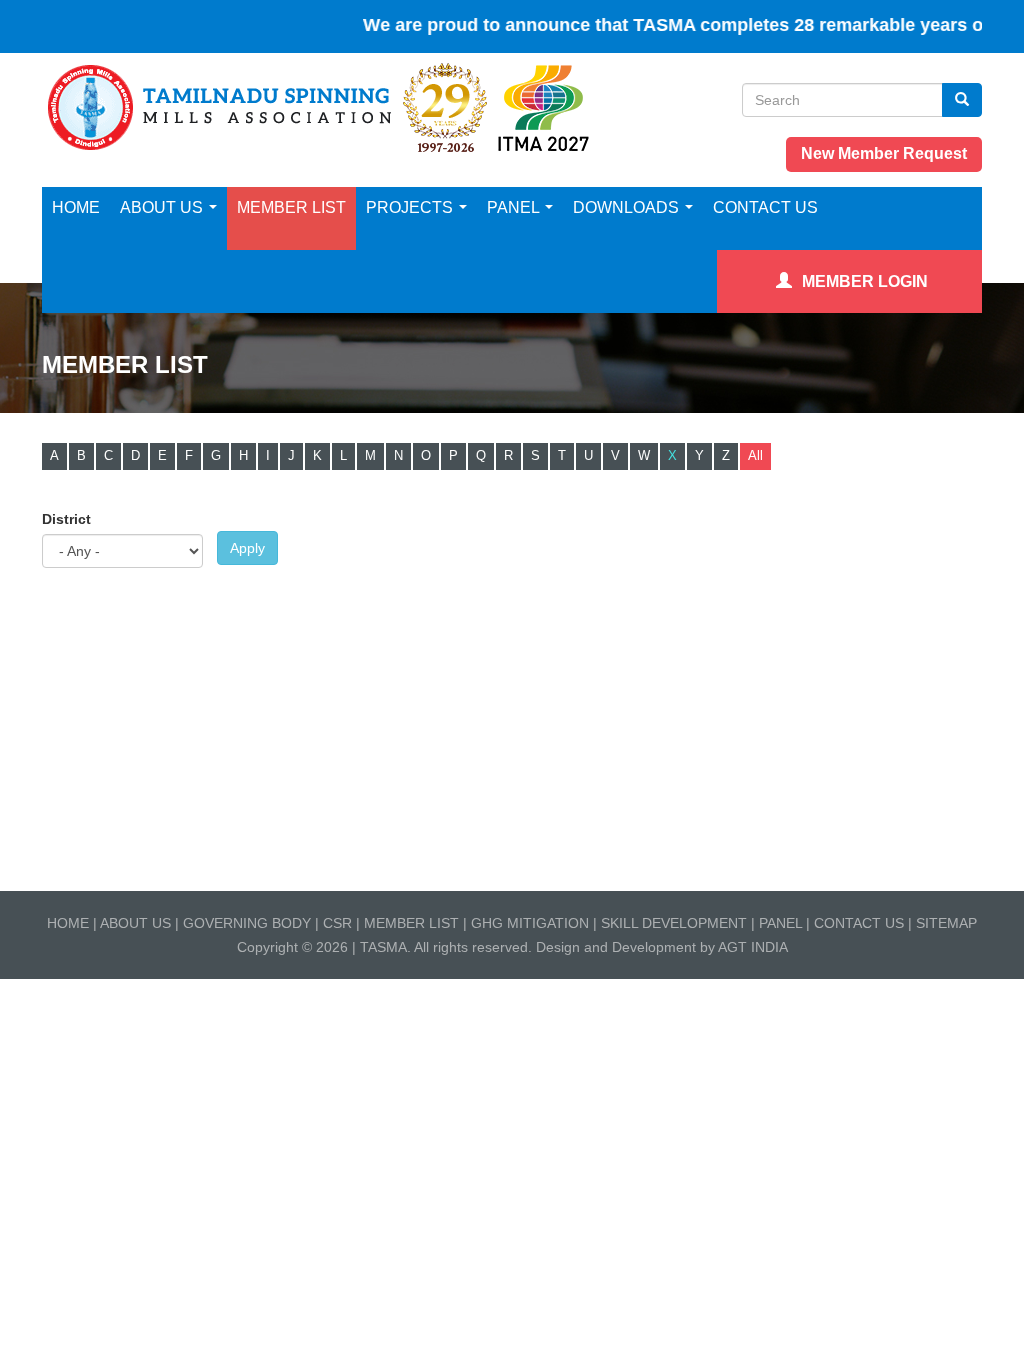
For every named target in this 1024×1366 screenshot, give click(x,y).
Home (76, 207)
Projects (411, 207)
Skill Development (674, 923)
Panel (515, 207)
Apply (247, 548)
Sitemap (946, 923)
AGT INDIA (753, 947)
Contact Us (765, 207)
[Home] (268, 107)
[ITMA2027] (543, 107)
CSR (337, 923)
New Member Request (884, 153)
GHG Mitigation (532, 923)
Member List (291, 207)
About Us (163, 207)
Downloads (628, 207)
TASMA (383, 947)
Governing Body (247, 923)
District (66, 519)
